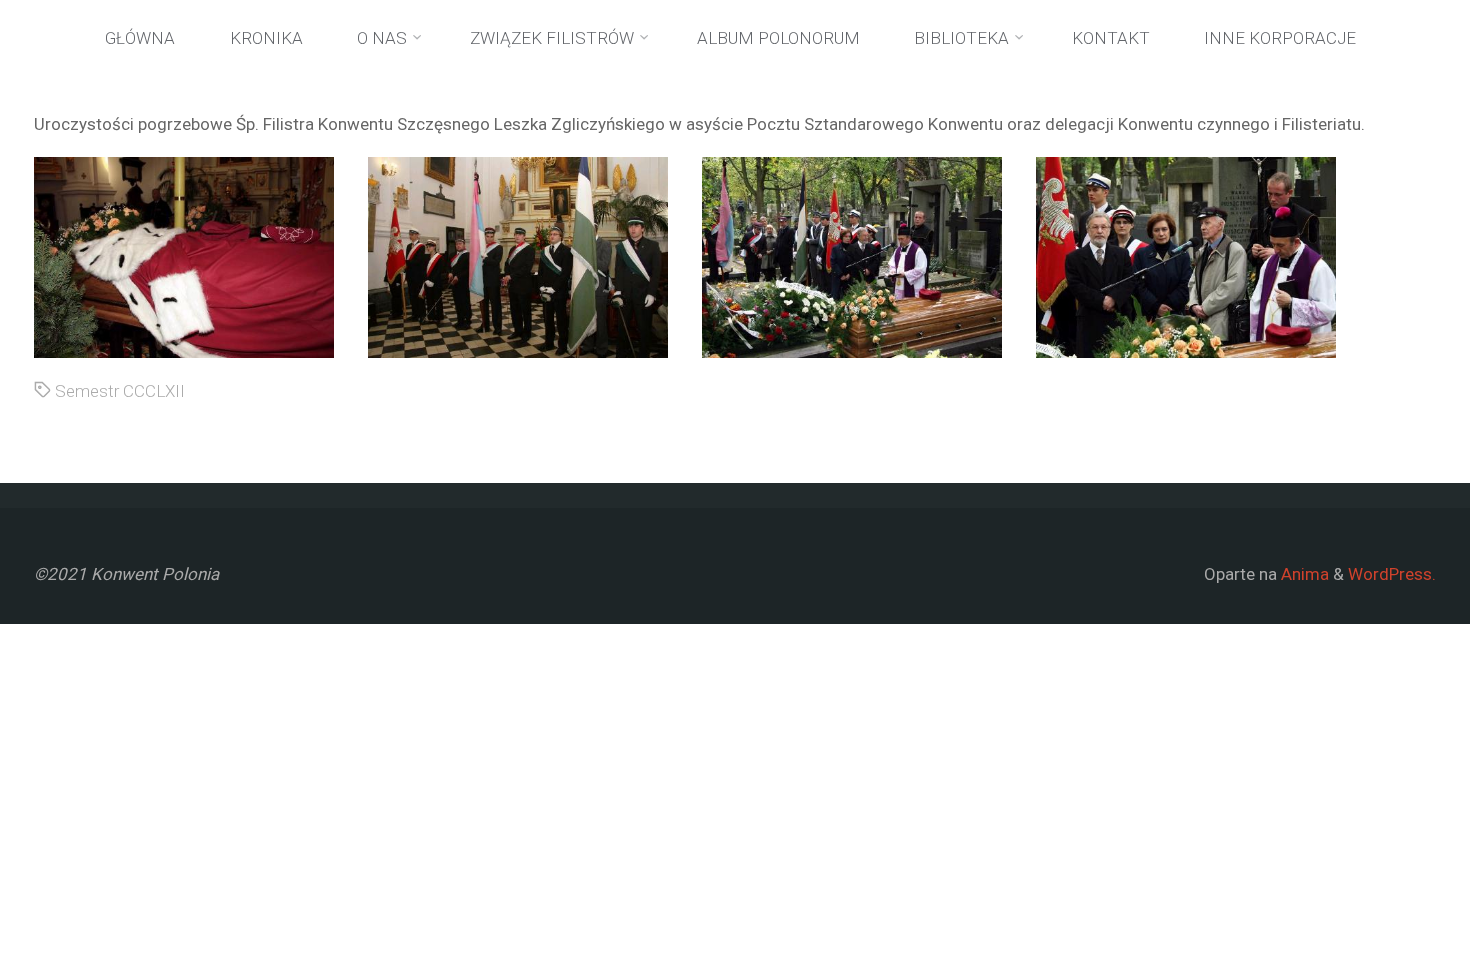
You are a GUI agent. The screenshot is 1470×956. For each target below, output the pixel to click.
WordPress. (1392, 574)
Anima (1303, 574)
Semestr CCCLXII (120, 391)
